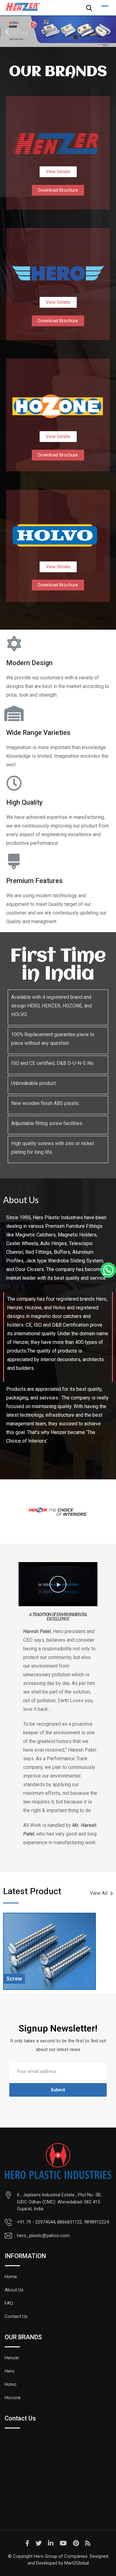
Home (11, 2277)
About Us (14, 2290)
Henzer (12, 2358)
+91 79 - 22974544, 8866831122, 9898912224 (63, 2222)
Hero (10, 2371)
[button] (7, 32)
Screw (14, 1979)
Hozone (13, 2398)
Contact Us (16, 2316)
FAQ (9, 2303)
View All (99, 1893)
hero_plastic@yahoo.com (43, 2236)
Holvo (11, 2384)
